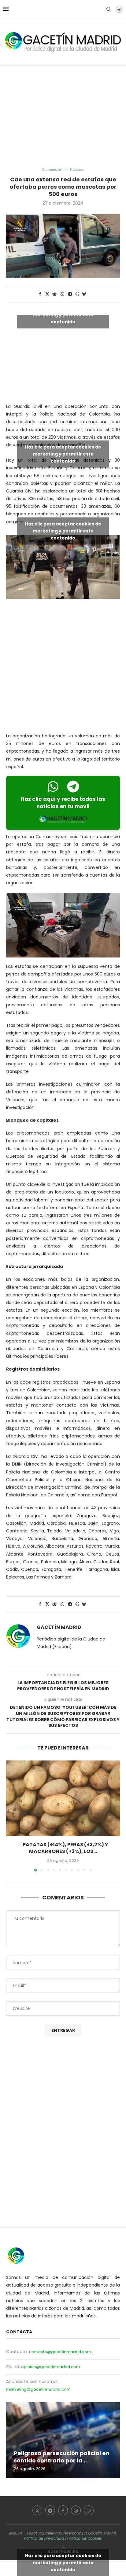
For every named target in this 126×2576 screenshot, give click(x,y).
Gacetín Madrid (59, 1627)
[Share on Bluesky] (84, 294)
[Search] (109, 9)
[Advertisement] (63, 117)
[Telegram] (50, 2510)
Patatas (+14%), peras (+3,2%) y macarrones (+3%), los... (65, 1848)
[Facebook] (63, 2510)
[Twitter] (37, 2510)
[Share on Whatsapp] (62, 294)
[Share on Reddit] (55, 294)
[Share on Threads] (77, 294)
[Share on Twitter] (47, 294)
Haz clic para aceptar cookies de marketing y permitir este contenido (63, 315)
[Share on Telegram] (70, 294)
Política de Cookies (85, 2538)
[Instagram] (76, 2510)
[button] (11, 1816)
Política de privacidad (44, 2538)
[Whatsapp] (89, 2510)
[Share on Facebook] (40, 294)
